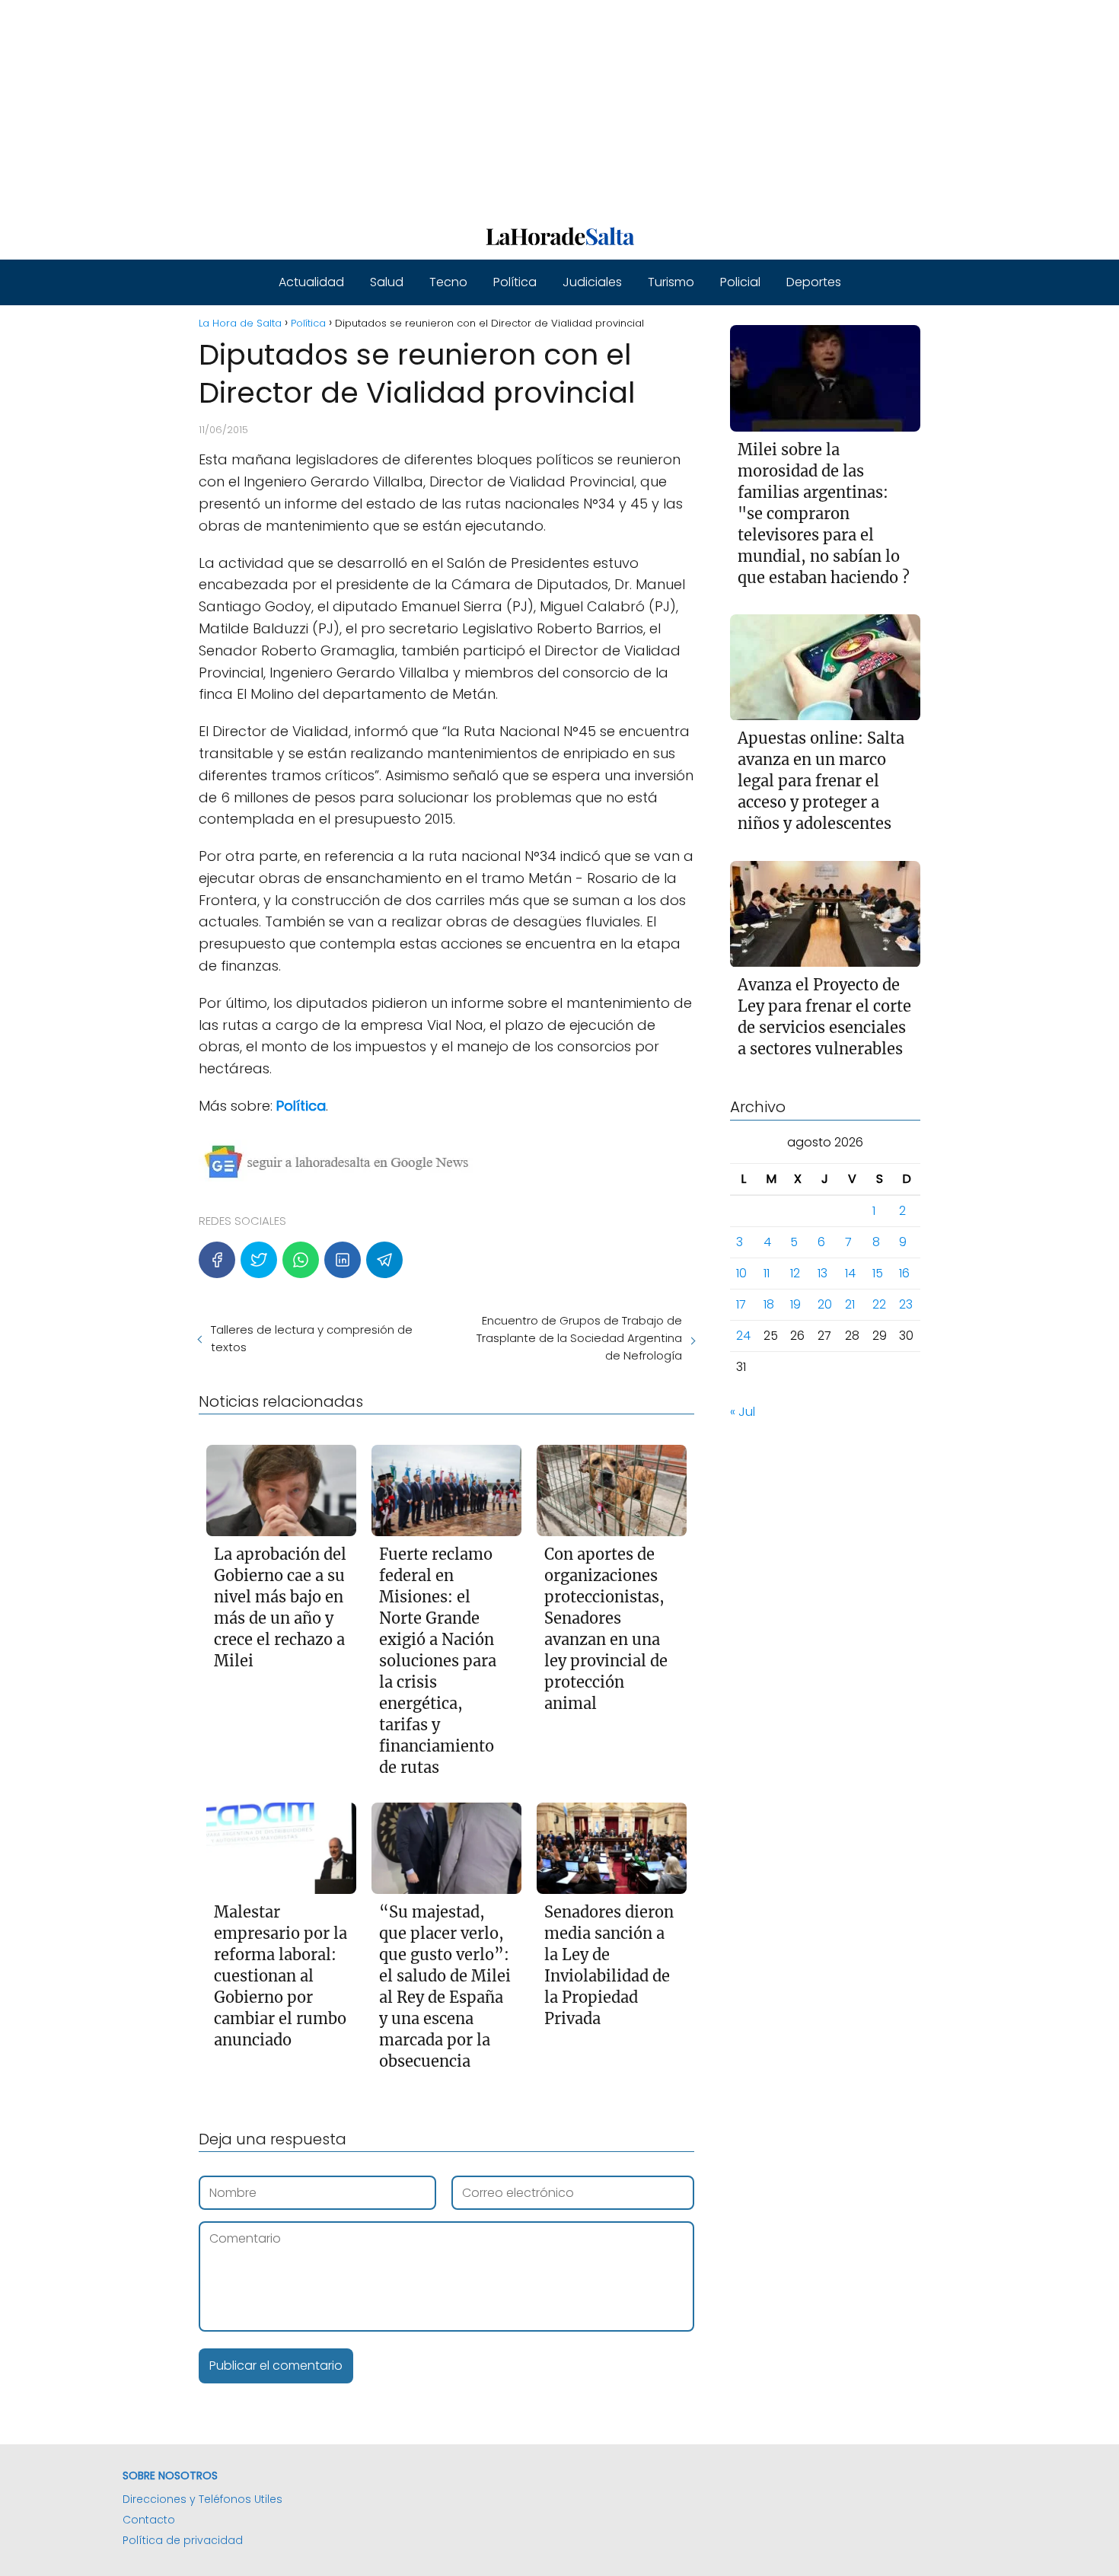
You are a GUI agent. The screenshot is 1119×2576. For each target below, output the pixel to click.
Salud (387, 282)
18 (769, 1305)
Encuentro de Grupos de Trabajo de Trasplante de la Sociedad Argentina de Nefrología (579, 1338)
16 (904, 1274)
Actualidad (311, 282)
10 (741, 1274)
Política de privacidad (183, 2540)
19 (795, 1305)
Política (515, 282)
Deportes (814, 282)
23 (906, 1305)
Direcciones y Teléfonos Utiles (202, 2499)
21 (850, 1305)
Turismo (671, 282)
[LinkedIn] (343, 1260)
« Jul (743, 1412)
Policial (740, 282)
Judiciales (592, 282)
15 (878, 1274)
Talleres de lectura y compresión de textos (312, 1338)
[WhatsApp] (301, 1260)
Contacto (149, 2520)
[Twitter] (259, 1260)
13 (823, 1274)
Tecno (448, 282)
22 (879, 1305)
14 (850, 1274)
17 (741, 1305)
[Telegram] (384, 1260)
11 (767, 1274)
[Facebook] (217, 1260)
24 (743, 1336)
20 (825, 1305)
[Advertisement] (457, 107)
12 (795, 1274)
